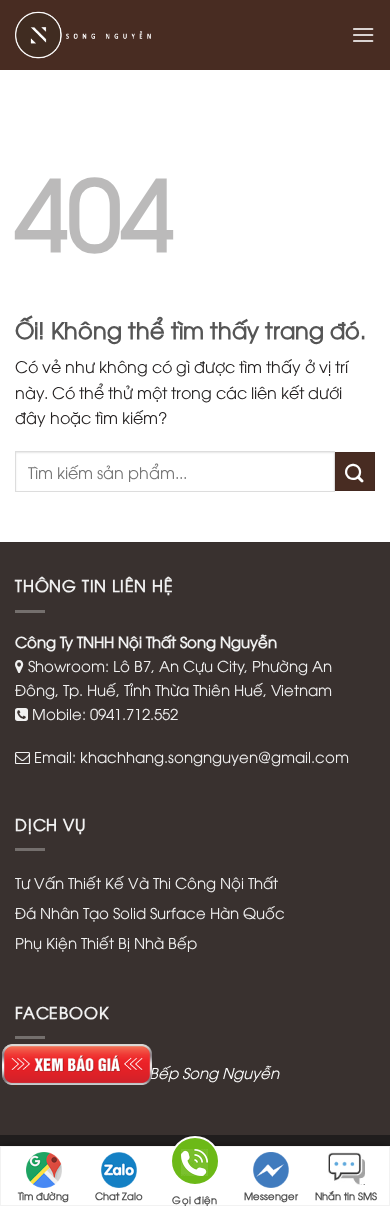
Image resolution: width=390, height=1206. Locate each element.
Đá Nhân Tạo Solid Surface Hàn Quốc (150, 912)
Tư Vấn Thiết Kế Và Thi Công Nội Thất (146, 882)
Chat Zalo (119, 1195)
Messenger (271, 1195)
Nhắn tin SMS (346, 1195)
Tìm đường (43, 1195)
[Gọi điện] (195, 1166)
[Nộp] (355, 471)
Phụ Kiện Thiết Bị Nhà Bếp (106, 942)
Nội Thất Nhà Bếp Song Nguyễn (166, 1072)
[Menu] (363, 34)
